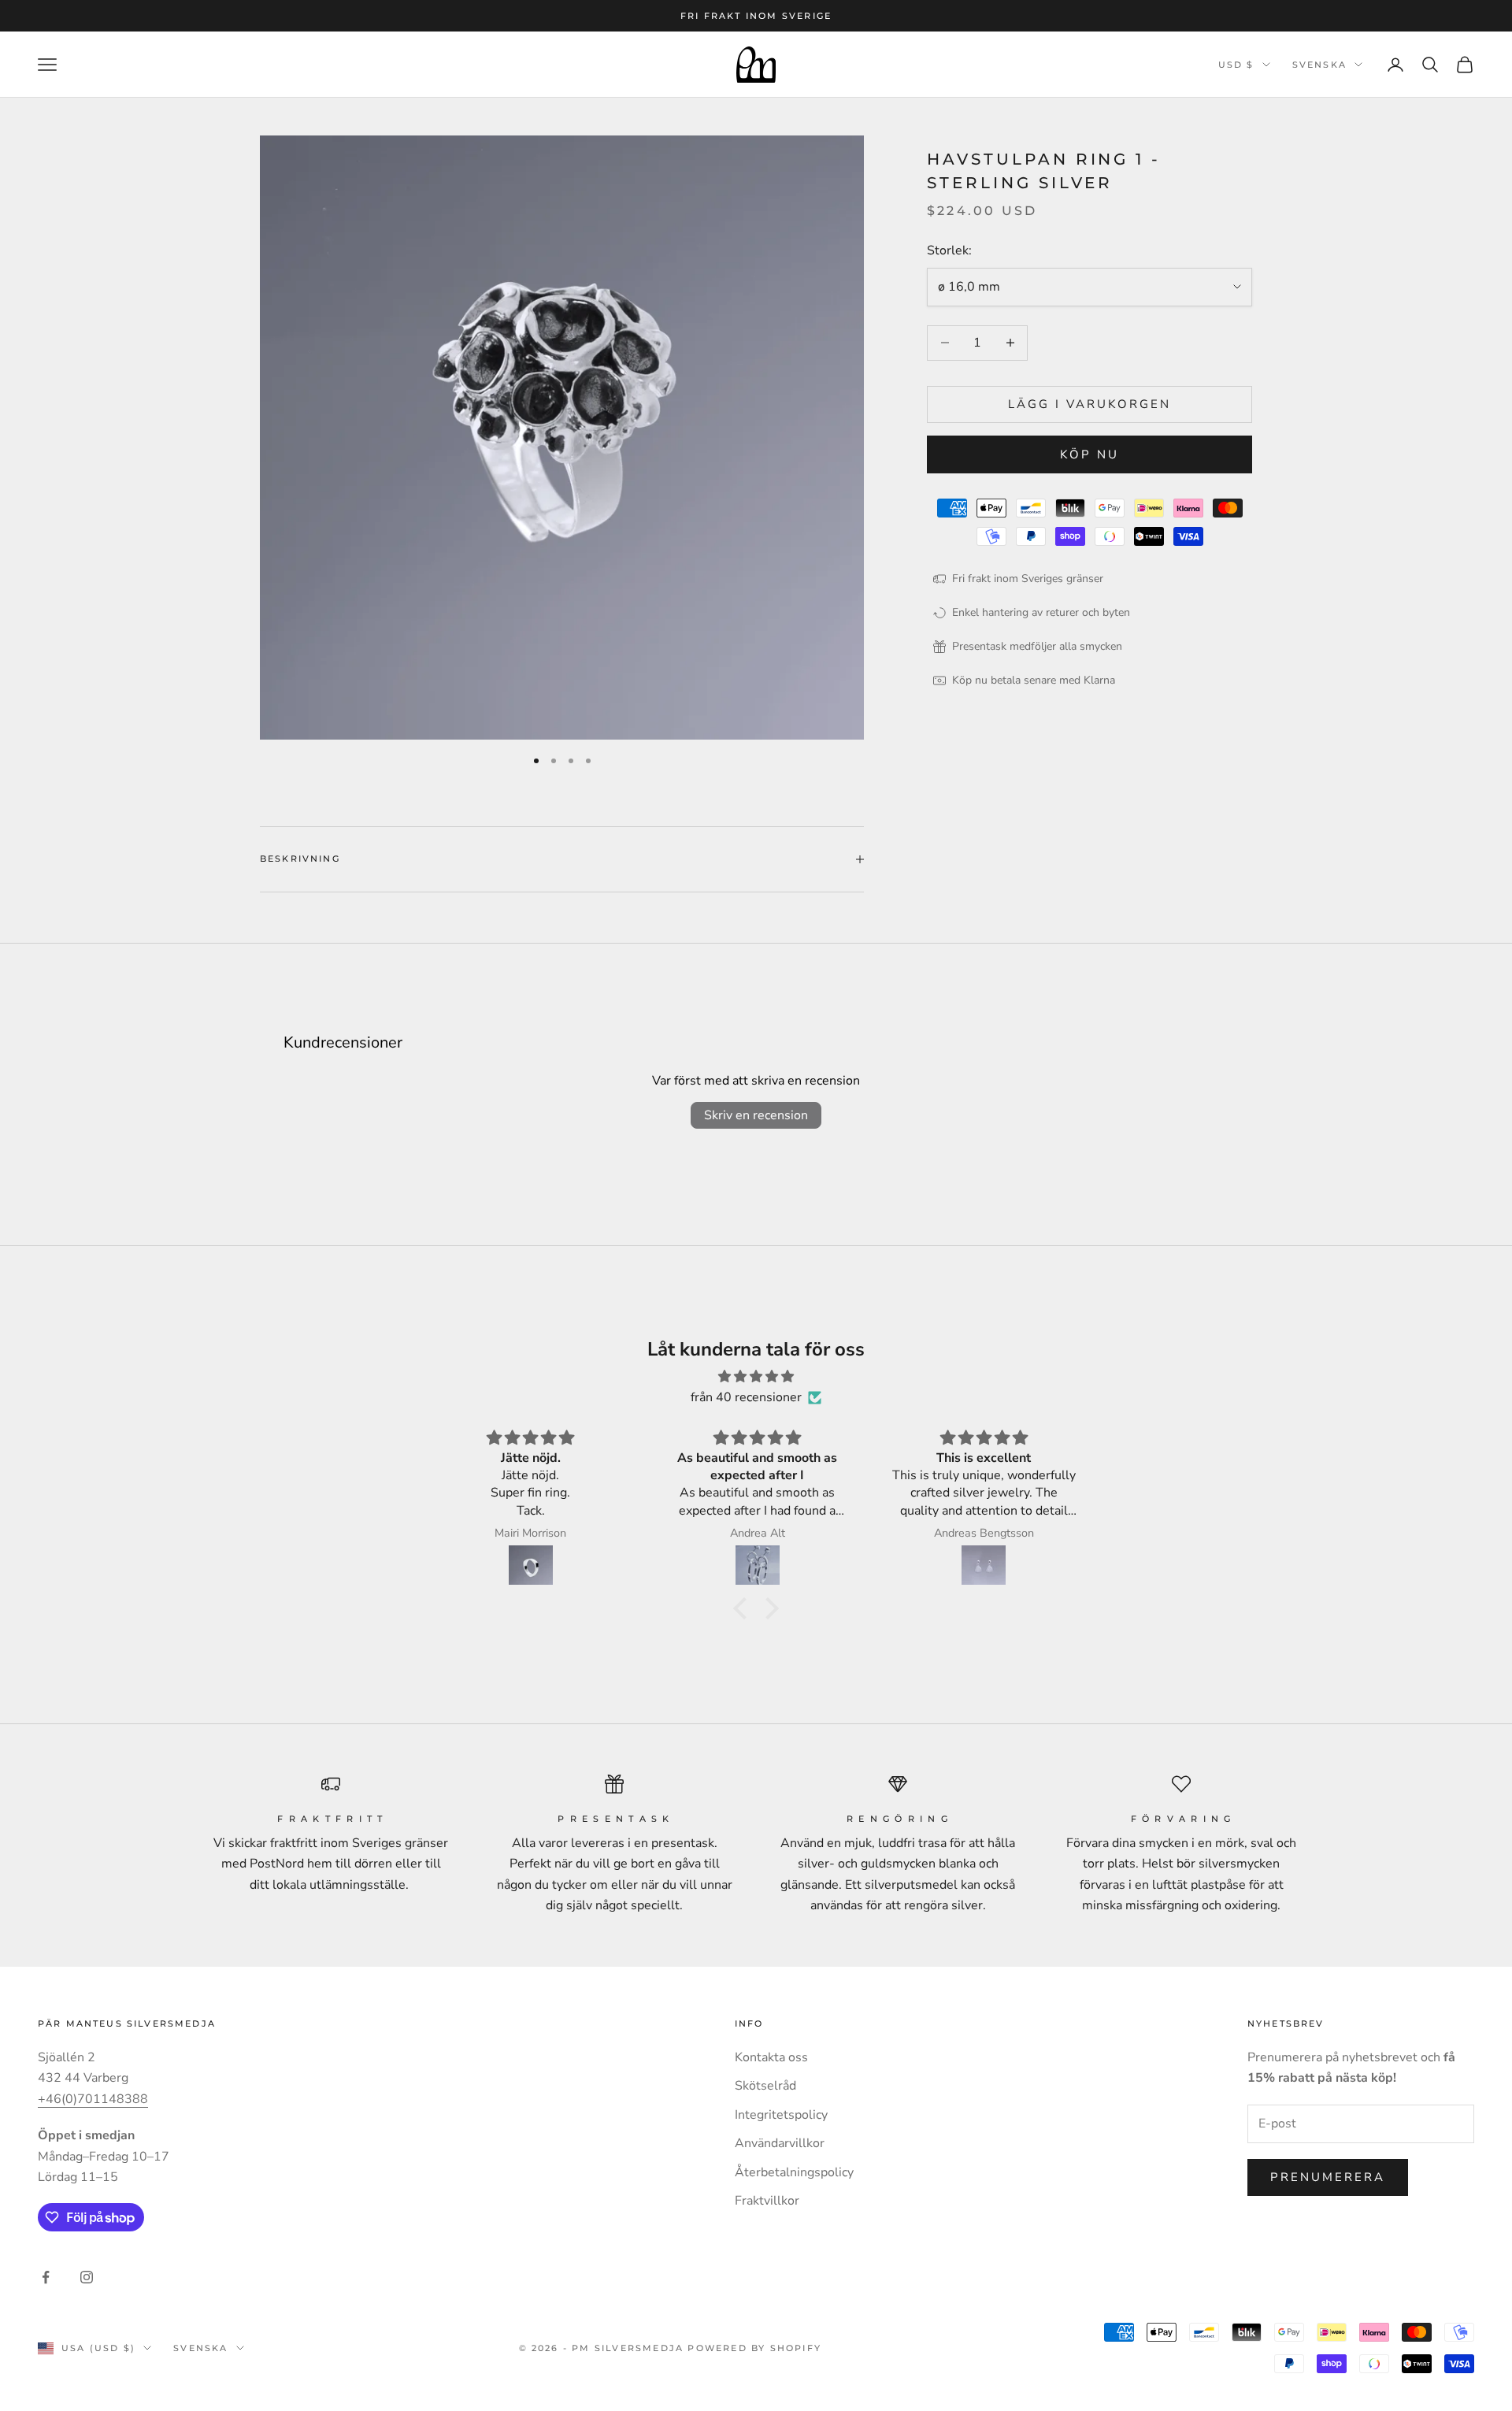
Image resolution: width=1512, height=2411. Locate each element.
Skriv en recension (756, 1115)
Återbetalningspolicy (794, 2172)
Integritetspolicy (781, 2115)
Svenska (1319, 65)
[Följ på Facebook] (46, 2277)
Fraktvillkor (767, 2201)
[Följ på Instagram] (87, 2277)
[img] (756, 1376)
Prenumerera (1328, 2177)
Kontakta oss (771, 2057)
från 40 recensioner (746, 1397)
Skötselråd (765, 2086)
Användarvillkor (780, 2143)
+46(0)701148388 (93, 2099)
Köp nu (1090, 454)
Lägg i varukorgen (1090, 404)
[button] (744, 1608)
